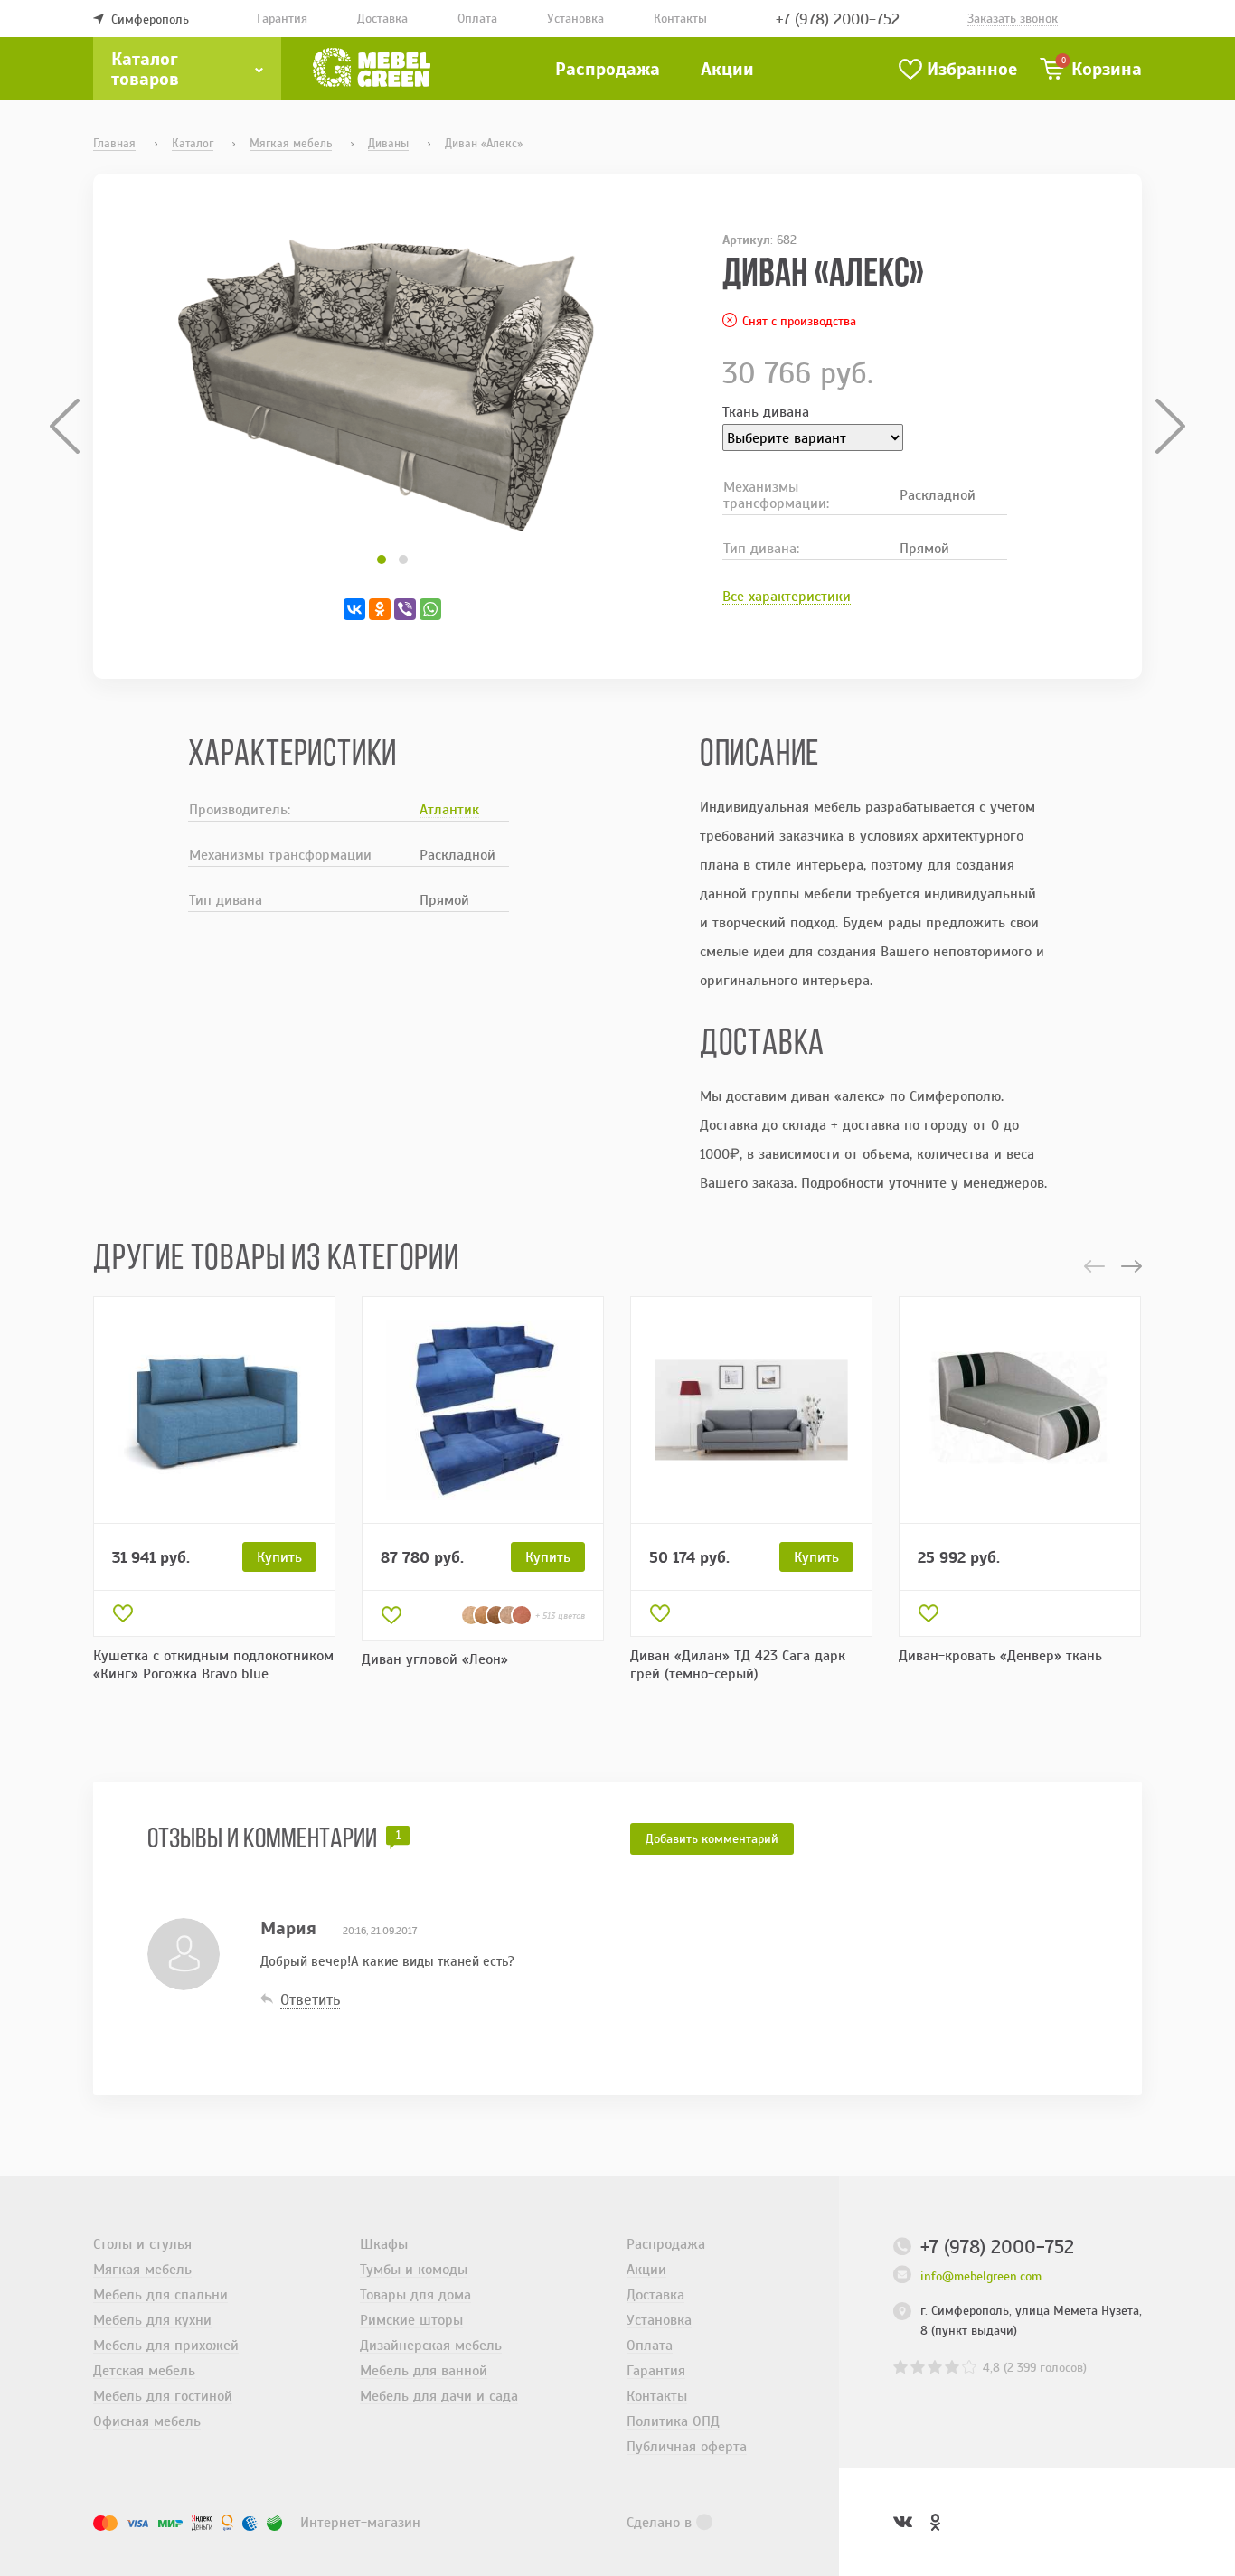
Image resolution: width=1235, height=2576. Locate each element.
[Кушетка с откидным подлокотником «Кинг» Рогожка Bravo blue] (214, 1410)
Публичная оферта (687, 2446)
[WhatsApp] (430, 609)
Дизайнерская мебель (431, 2345)
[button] (382, 559)
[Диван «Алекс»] (392, 385)
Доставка (382, 18)
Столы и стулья (142, 2243)
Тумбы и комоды (414, 2269)
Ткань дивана (766, 411)
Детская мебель (144, 2370)
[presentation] (1094, 1266)
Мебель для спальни (160, 2294)
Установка (575, 18)
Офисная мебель (147, 2421)
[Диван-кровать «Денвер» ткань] (1020, 1410)
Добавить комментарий (712, 1838)
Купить (279, 1556)
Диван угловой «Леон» (435, 1659)
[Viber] (405, 609)
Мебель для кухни (152, 2319)
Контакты (680, 18)
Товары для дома (415, 2294)
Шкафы (384, 2243)
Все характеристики (787, 596)
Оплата (477, 18)
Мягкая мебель (142, 2269)
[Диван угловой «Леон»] (483, 1410)
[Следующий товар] (1164, 426)
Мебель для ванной (424, 2370)
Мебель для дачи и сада (439, 2395)
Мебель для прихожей (166, 2345)
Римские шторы (411, 2319)
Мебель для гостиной (163, 2395)
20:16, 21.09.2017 (380, 1931)
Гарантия (282, 18)
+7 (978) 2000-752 (838, 19)
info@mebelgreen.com (981, 2276)
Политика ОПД (673, 2421)
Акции (727, 69)
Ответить (310, 1999)
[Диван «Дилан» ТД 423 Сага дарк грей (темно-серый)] (751, 1410)
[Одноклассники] (380, 609)
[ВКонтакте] (354, 609)
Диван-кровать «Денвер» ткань (1000, 1655)
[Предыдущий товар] (71, 426)
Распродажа (608, 69)
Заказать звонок (1013, 18)
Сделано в (659, 2522)
